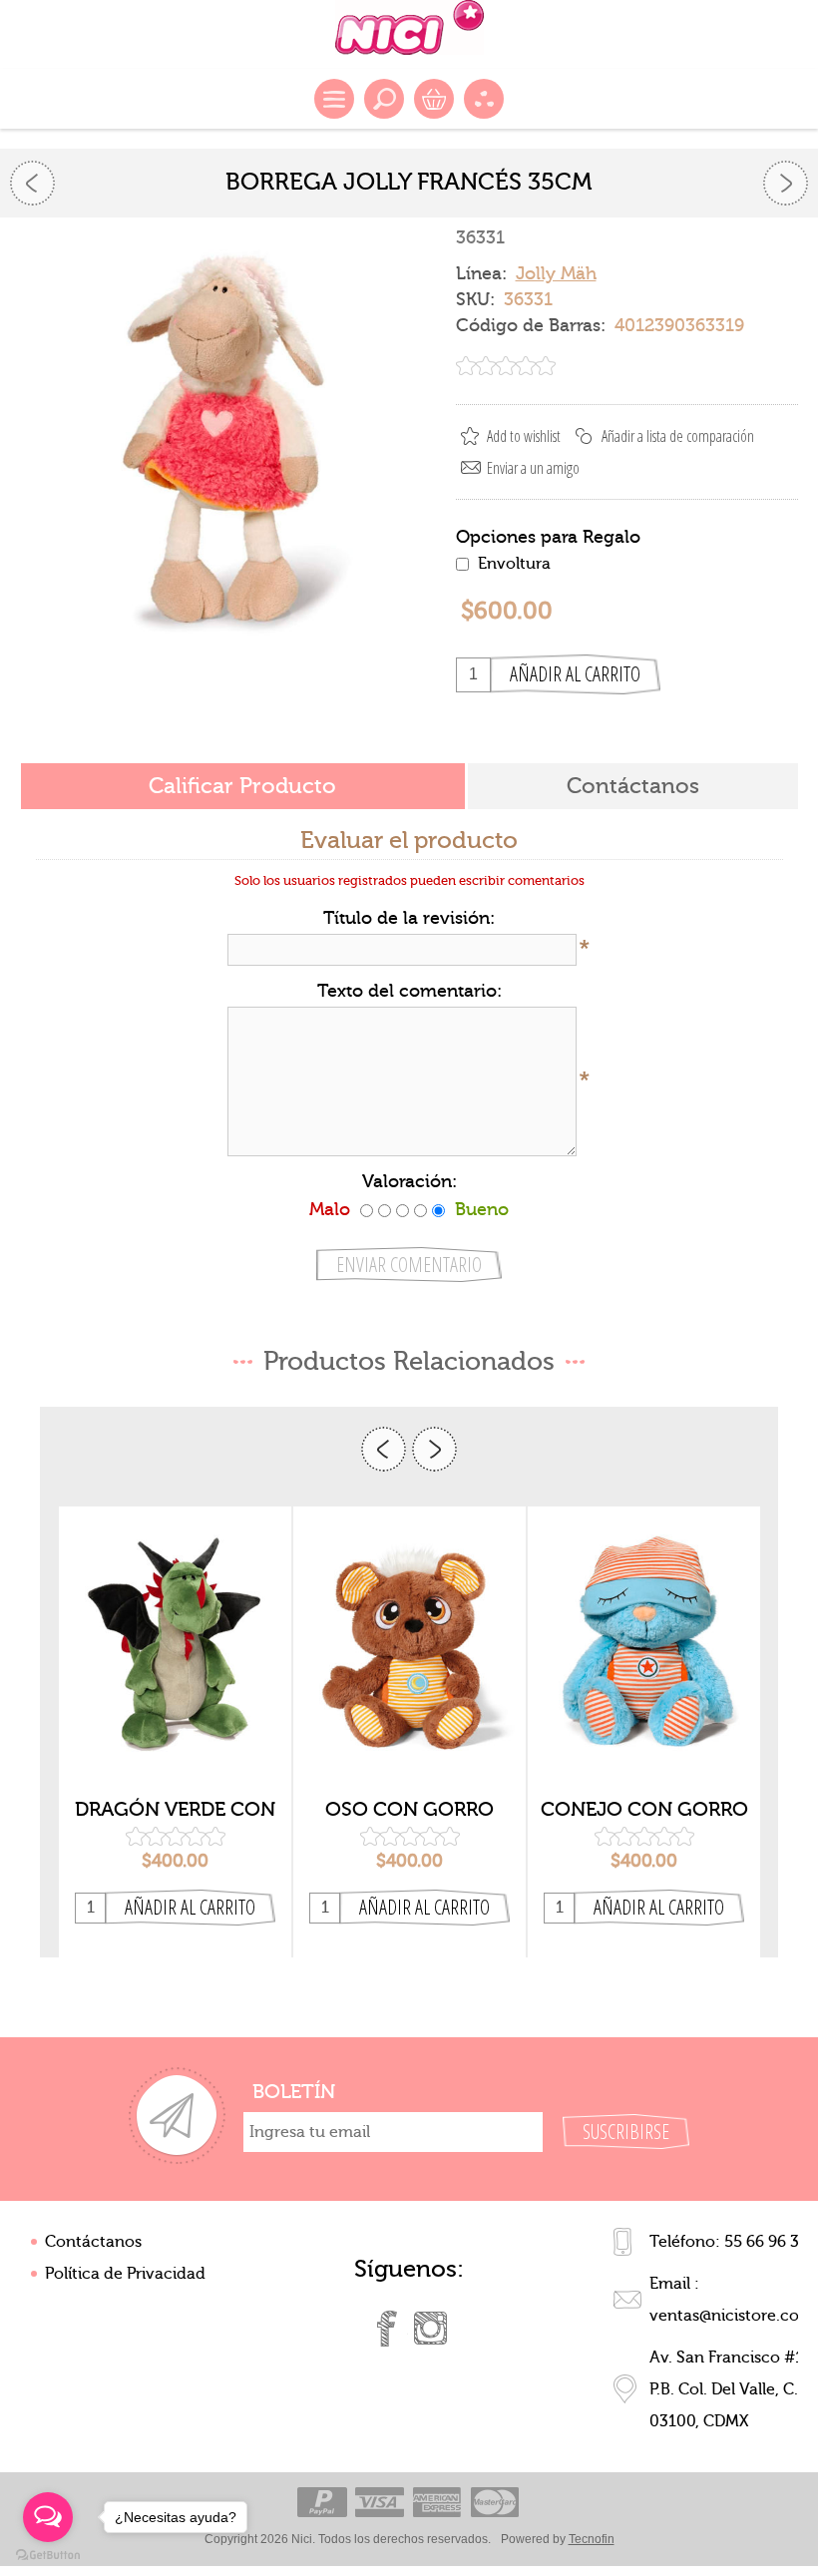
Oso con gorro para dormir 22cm (409, 1810)
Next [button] (434, 1449)
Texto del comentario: (409, 991)
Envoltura (514, 564)
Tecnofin (592, 2539)
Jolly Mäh (556, 274)
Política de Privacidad (125, 2274)
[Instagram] (431, 2329)
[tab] (243, 788)
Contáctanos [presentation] (633, 786)
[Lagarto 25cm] (32, 183)
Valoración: (409, 1182)
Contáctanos (93, 2242)
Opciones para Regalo (548, 536)
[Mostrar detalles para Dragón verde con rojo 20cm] (175, 1646)
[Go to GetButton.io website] (48, 2556)
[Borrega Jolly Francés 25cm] (786, 183)
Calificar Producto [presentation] (242, 786)
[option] (175, 1732)
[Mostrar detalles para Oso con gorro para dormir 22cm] (409, 1646)
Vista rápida (176, 1754)
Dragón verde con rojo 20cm (175, 1810)
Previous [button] (384, 1449)
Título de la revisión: (409, 918)
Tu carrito (434, 99)
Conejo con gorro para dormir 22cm (644, 1810)
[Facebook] (387, 2329)
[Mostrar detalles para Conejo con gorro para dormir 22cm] (644, 1646)
